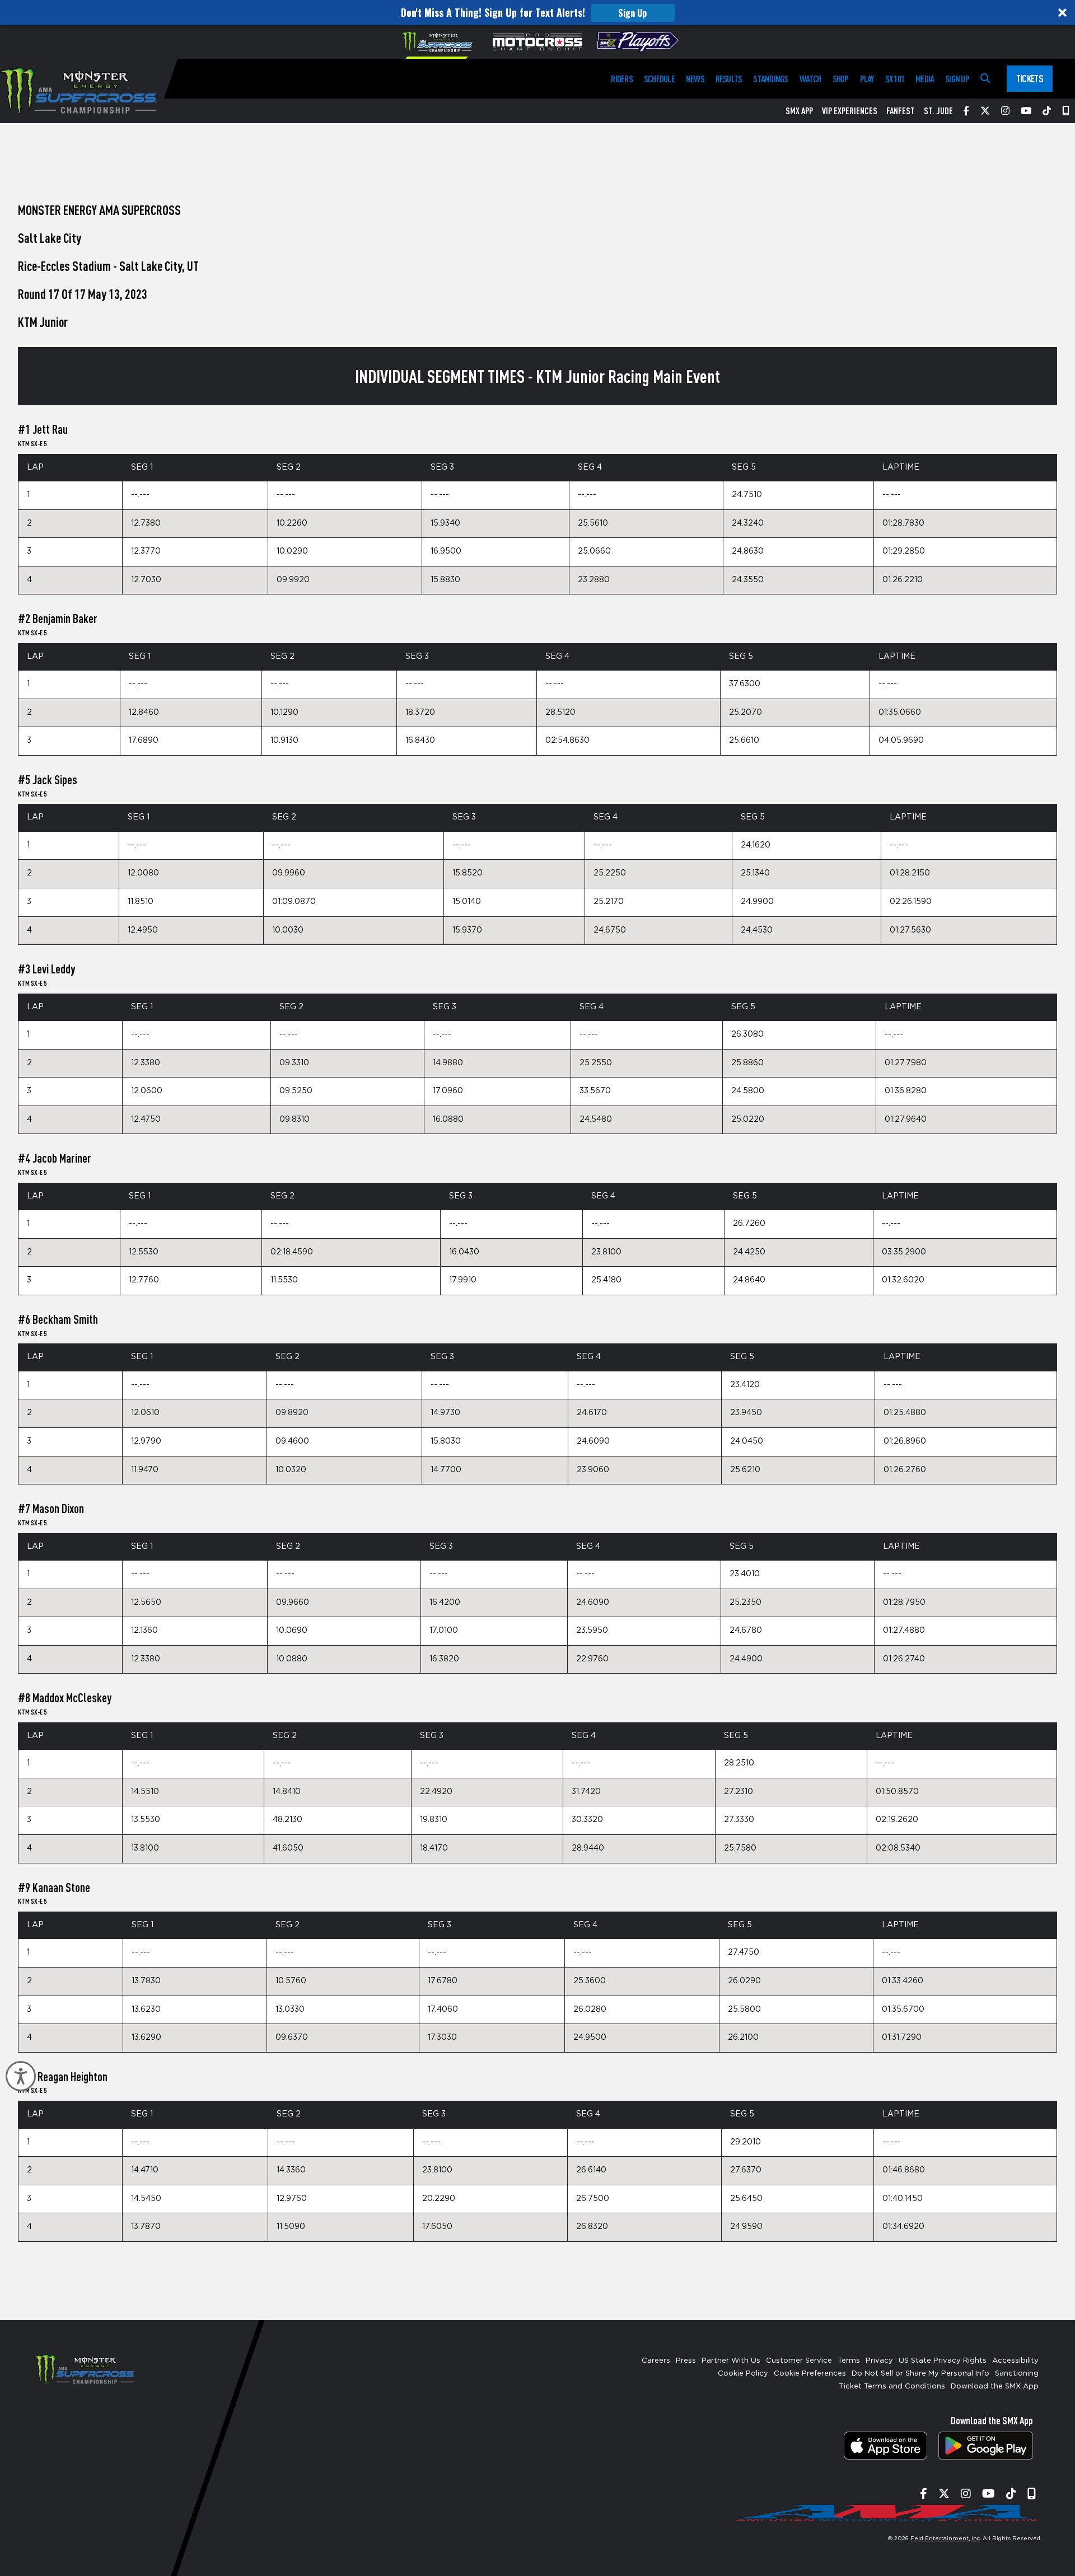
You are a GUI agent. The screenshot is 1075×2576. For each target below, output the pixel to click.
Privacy (879, 2361)
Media (925, 79)
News (695, 79)
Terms (849, 2361)
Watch (810, 79)
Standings (770, 79)
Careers (656, 2361)
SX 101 (895, 79)
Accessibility (1015, 2361)
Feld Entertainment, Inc (945, 2538)
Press (686, 2361)
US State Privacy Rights (943, 2361)
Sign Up (632, 13)
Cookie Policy (743, 2374)
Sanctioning (1017, 2374)
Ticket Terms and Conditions (892, 2387)
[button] (537, 13)
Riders (621, 79)
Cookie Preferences (810, 2374)
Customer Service (799, 2361)
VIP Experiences (850, 111)
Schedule (659, 79)
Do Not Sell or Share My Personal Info (920, 2374)
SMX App (799, 111)
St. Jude (938, 111)
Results (729, 79)
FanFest (901, 111)
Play (867, 79)
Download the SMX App (995, 2387)
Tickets (1030, 78)
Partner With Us (731, 2361)
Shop (841, 79)
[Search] (985, 79)
